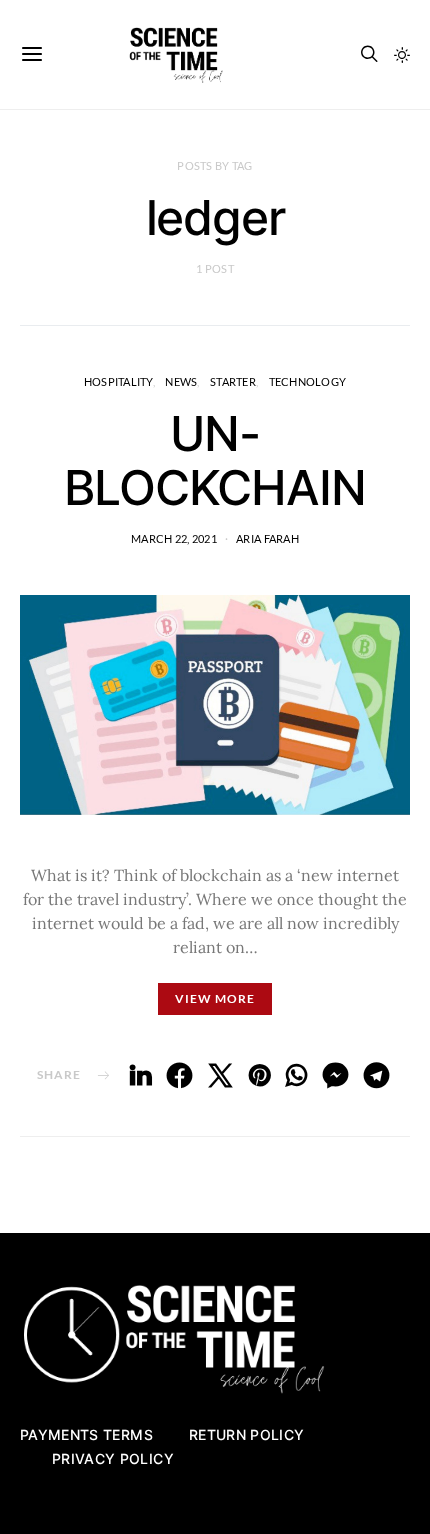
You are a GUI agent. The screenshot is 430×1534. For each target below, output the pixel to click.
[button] (402, 55)
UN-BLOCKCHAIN (214, 460)
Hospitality (118, 381)
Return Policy (247, 1434)
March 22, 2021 (174, 538)
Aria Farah (267, 538)
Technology (308, 381)
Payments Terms (86, 1434)
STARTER (233, 381)
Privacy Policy (113, 1458)
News (181, 381)
